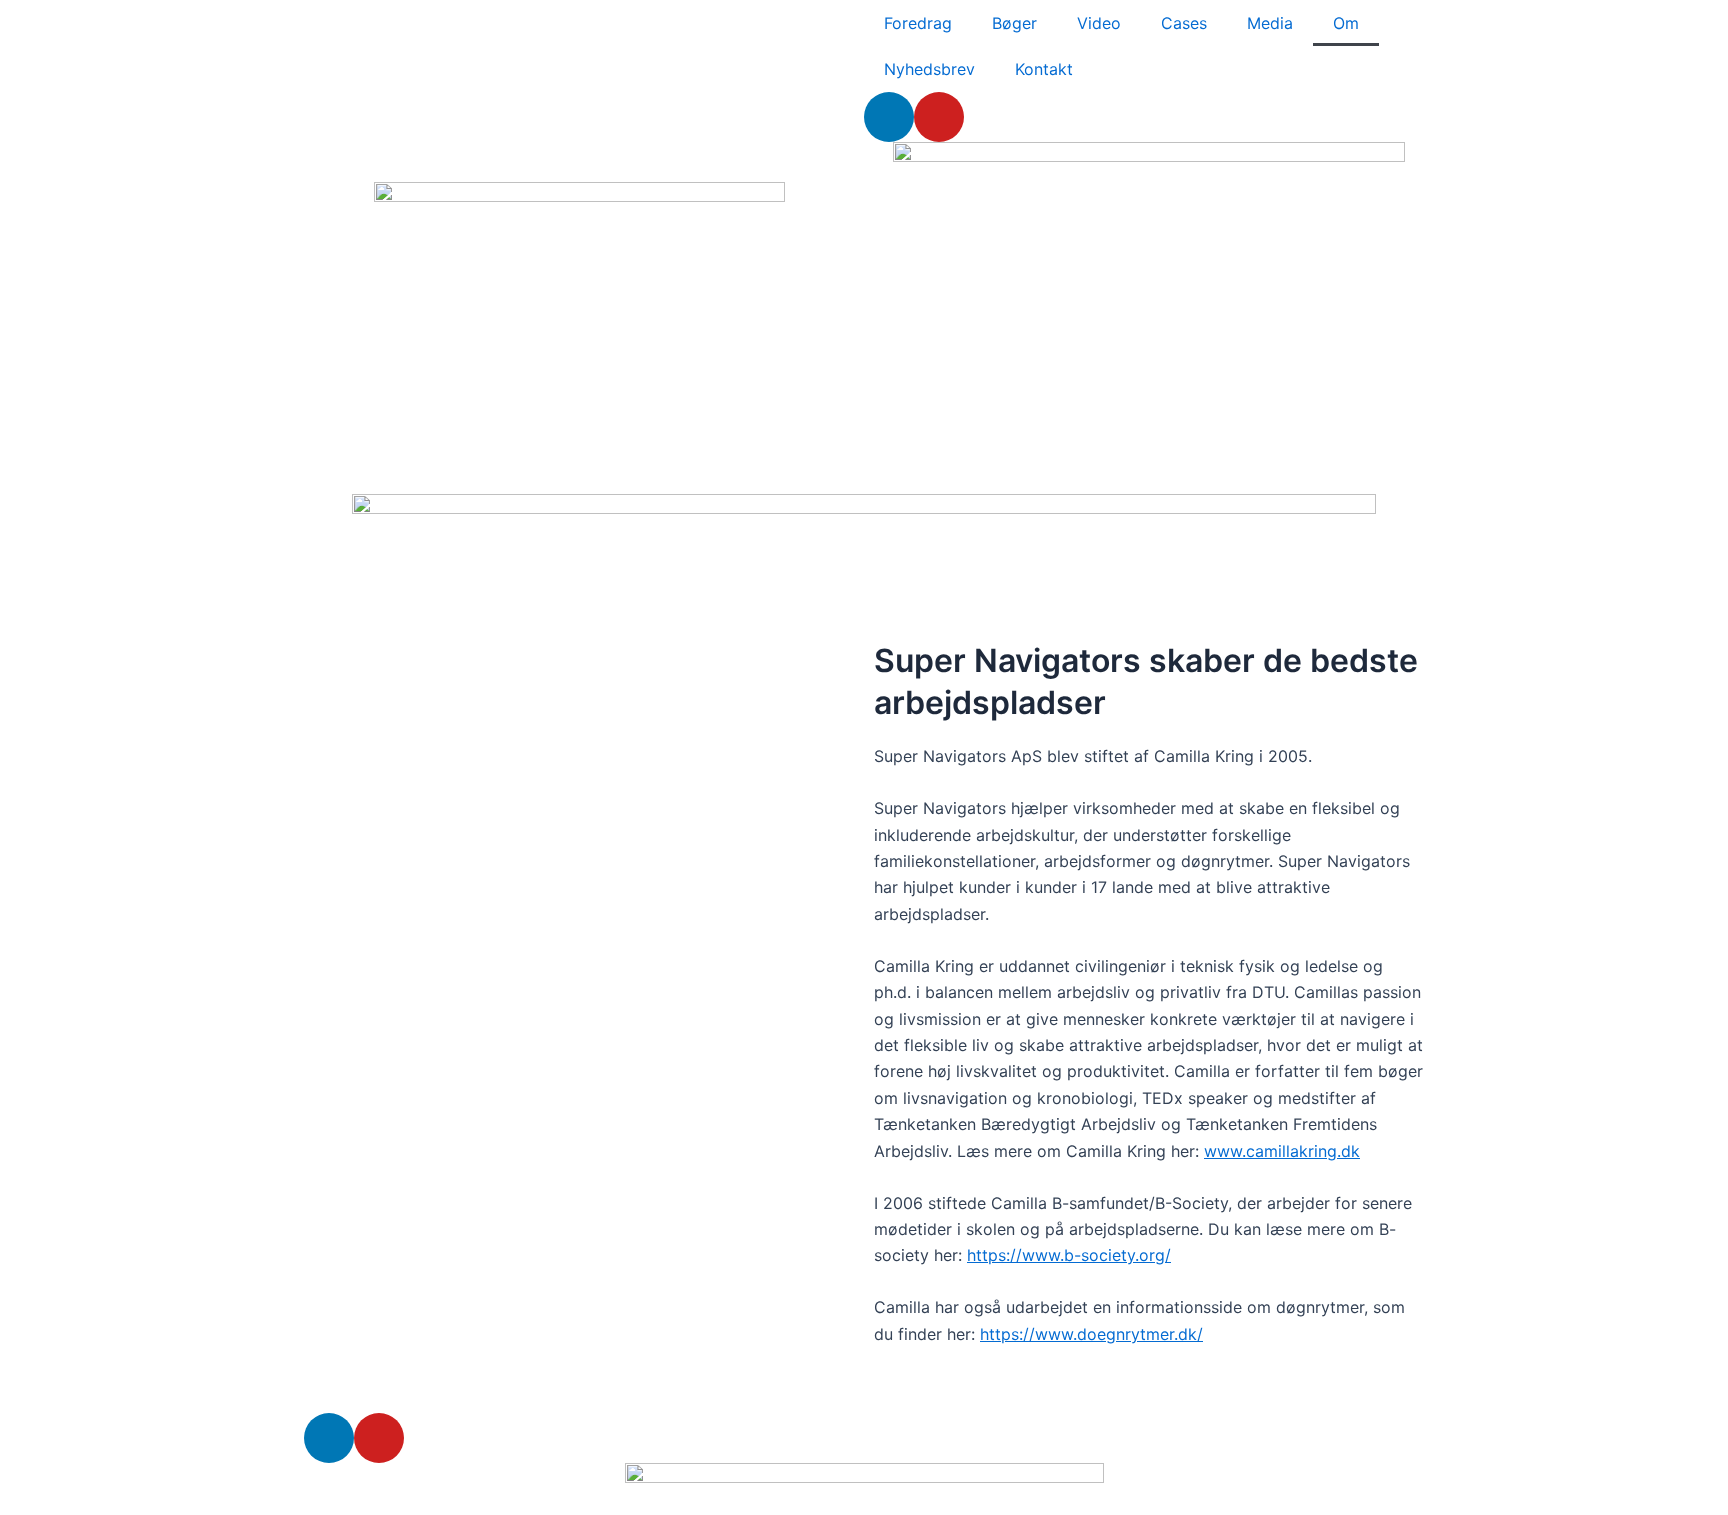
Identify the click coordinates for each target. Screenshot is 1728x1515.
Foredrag (918, 23)
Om (1346, 23)
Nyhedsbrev (929, 69)
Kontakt (1044, 69)
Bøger (1014, 23)
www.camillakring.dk (1282, 1151)
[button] (579, 640)
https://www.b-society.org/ (1069, 1255)
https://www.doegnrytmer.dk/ (1091, 1334)
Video (1099, 23)
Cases (1184, 23)
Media (1270, 23)
